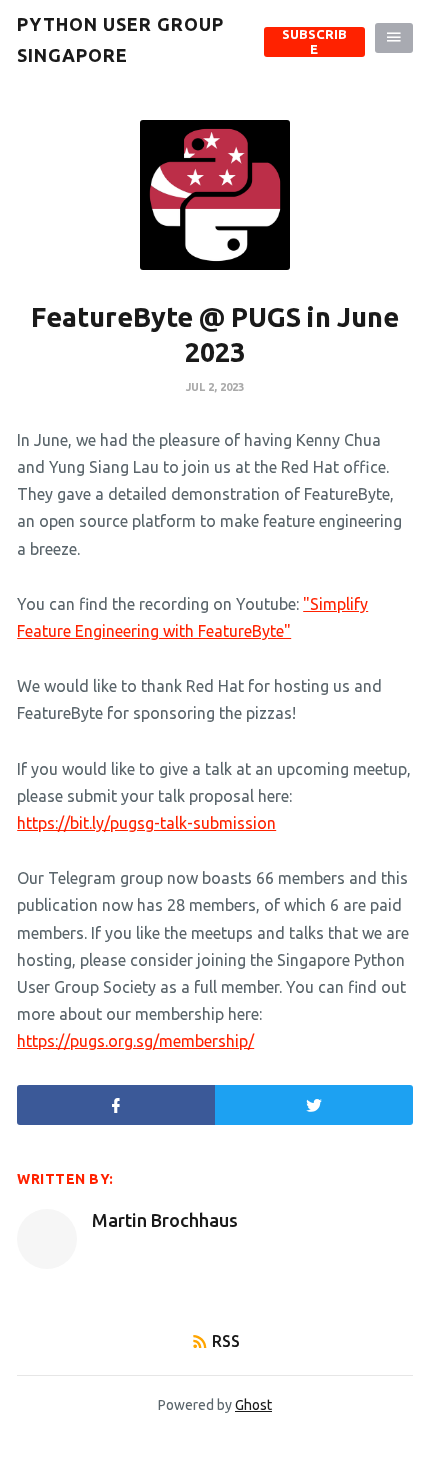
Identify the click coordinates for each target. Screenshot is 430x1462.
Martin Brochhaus (165, 1220)
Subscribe (314, 41)
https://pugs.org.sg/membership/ (135, 1041)
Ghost (253, 1405)
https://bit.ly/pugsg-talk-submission (146, 823)
